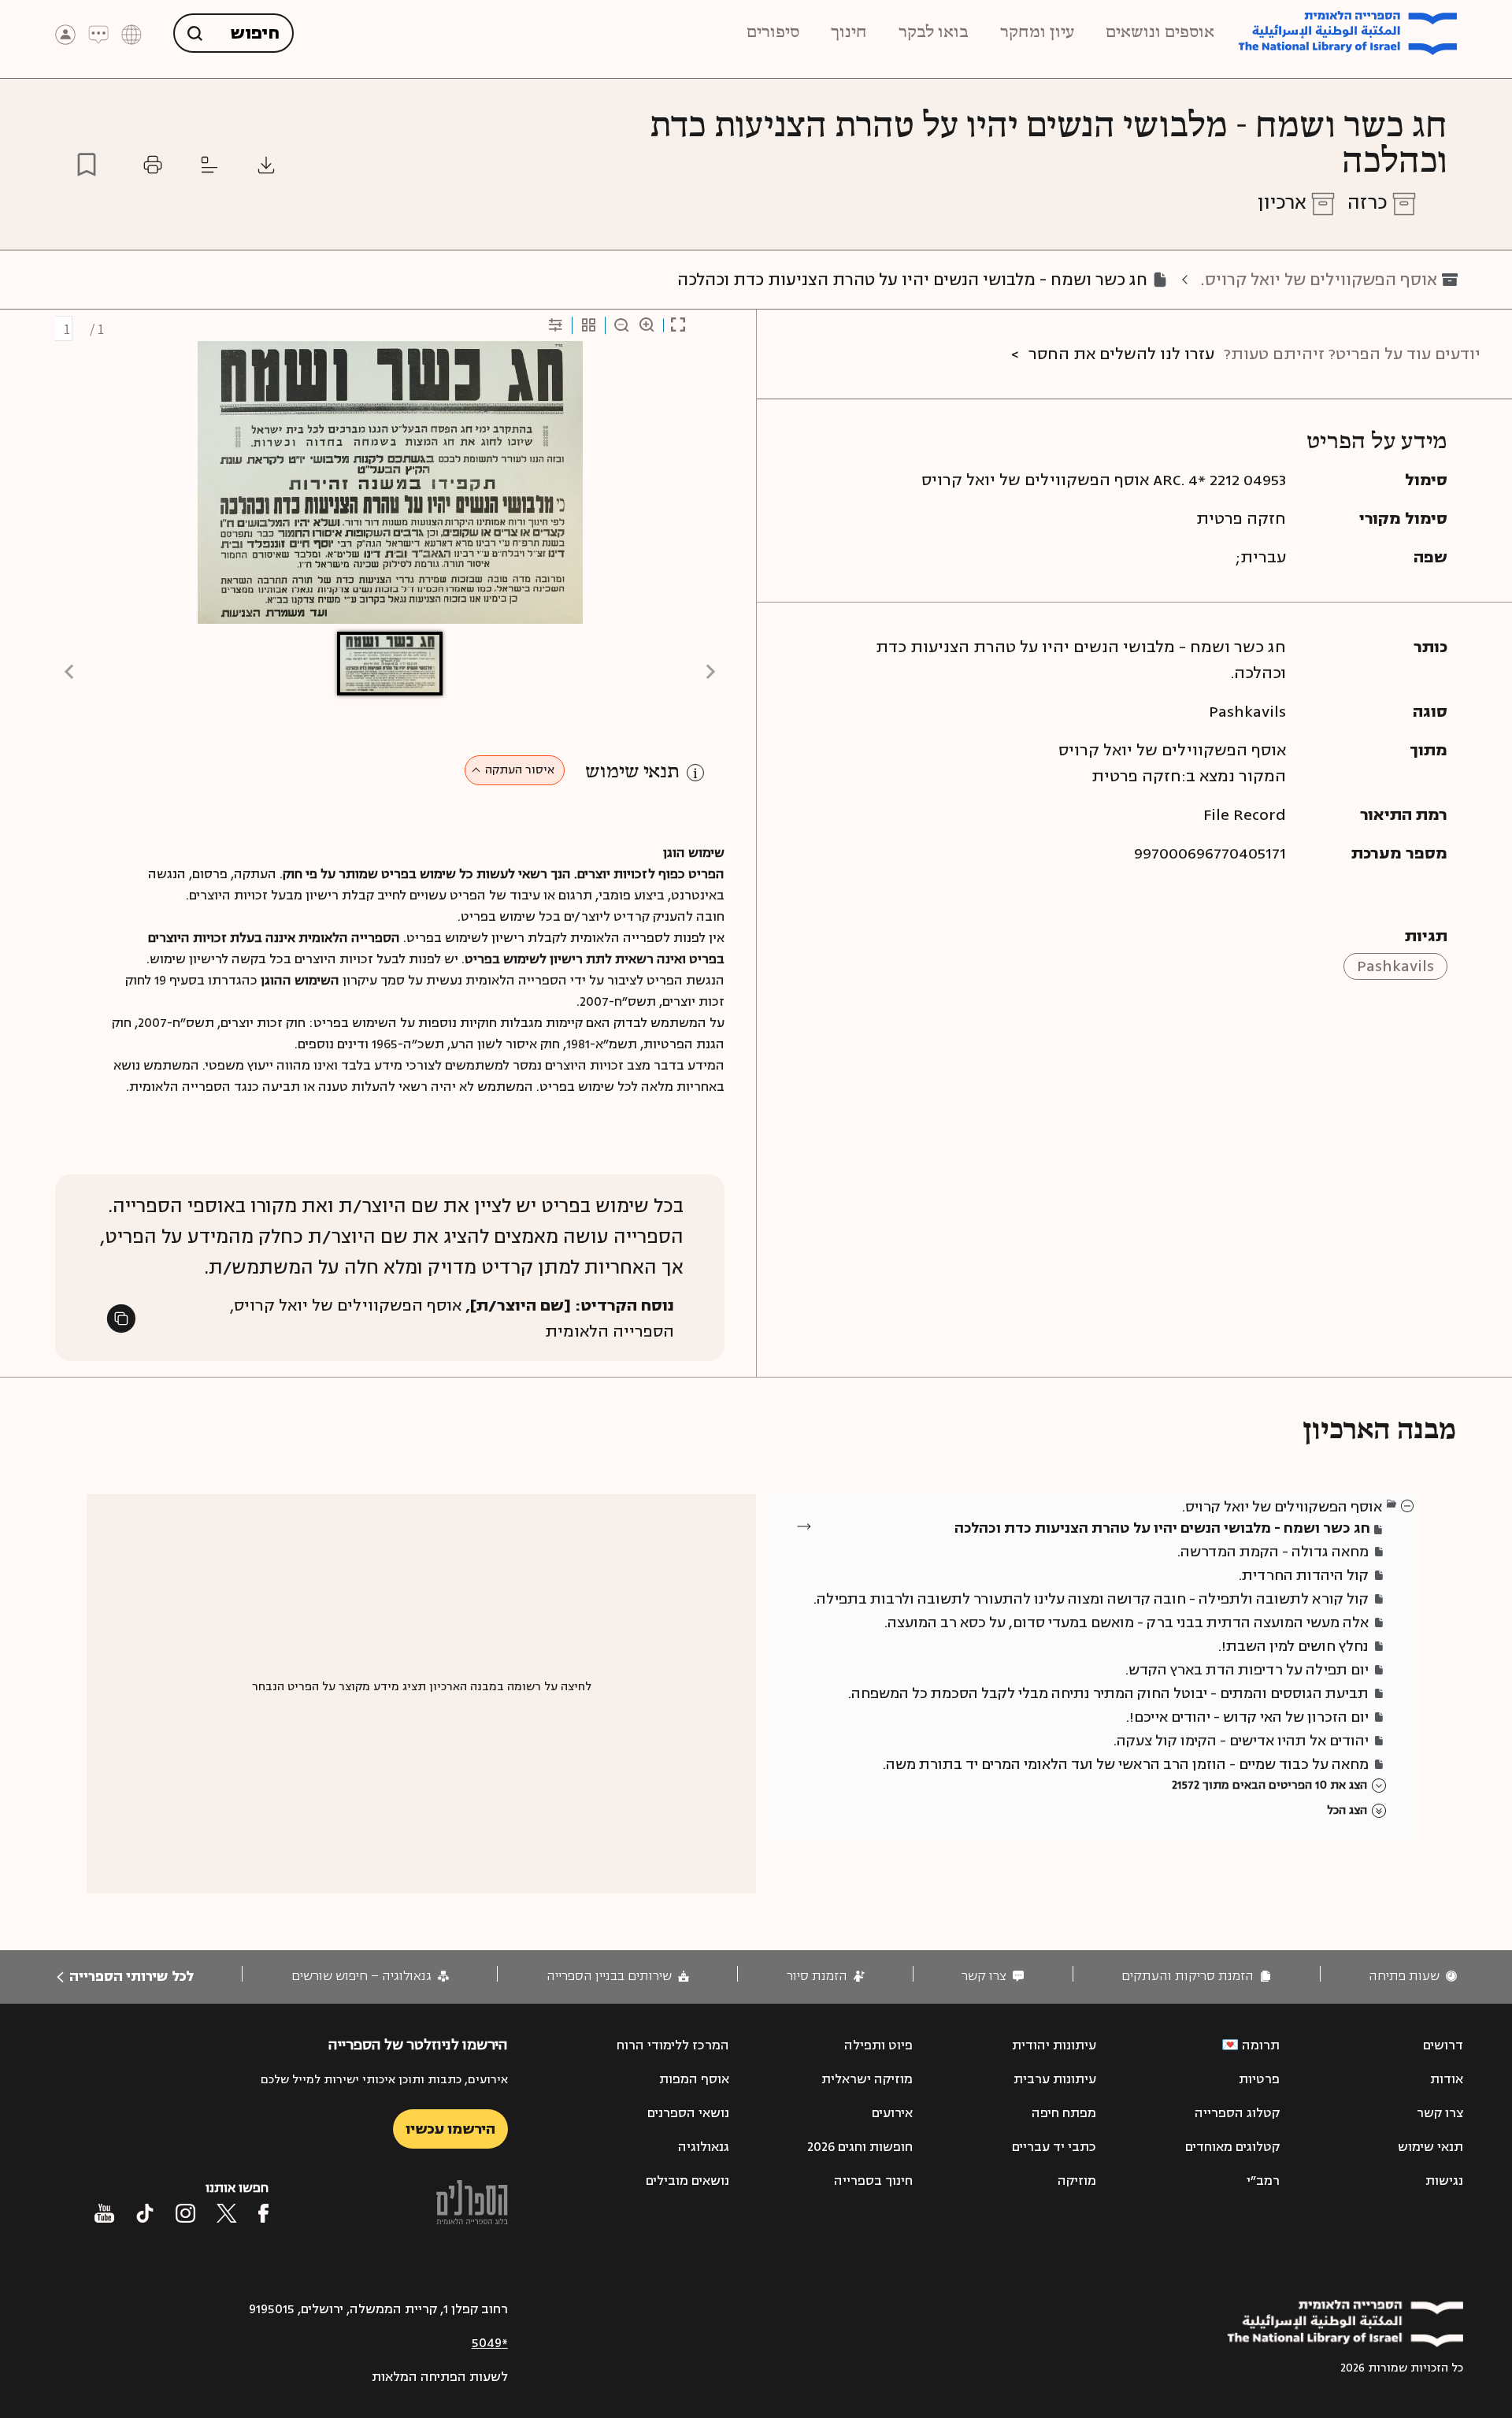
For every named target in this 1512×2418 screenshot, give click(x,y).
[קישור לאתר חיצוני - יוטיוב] (104, 2213)
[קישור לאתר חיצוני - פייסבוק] (263, 2213)
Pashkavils (1395, 966)
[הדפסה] (153, 165)
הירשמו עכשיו (450, 2129)
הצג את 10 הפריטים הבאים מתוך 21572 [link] (1269, 1785)
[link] (1413, 1977)
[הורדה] (266, 165)
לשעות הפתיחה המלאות (440, 2377)
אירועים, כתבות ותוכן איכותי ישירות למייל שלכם (384, 2080)
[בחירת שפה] (132, 33)
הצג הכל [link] (1347, 1810)
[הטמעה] (209, 165)
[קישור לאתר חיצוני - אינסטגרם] (185, 2213)
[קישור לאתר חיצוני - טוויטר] (227, 2213)
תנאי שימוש (632, 772)
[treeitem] (1408, 1505)
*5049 (490, 2343)
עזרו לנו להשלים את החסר (1121, 354)
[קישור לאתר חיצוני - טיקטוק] (145, 2213)
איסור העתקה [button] (520, 770)
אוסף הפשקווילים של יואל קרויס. (1319, 280)
